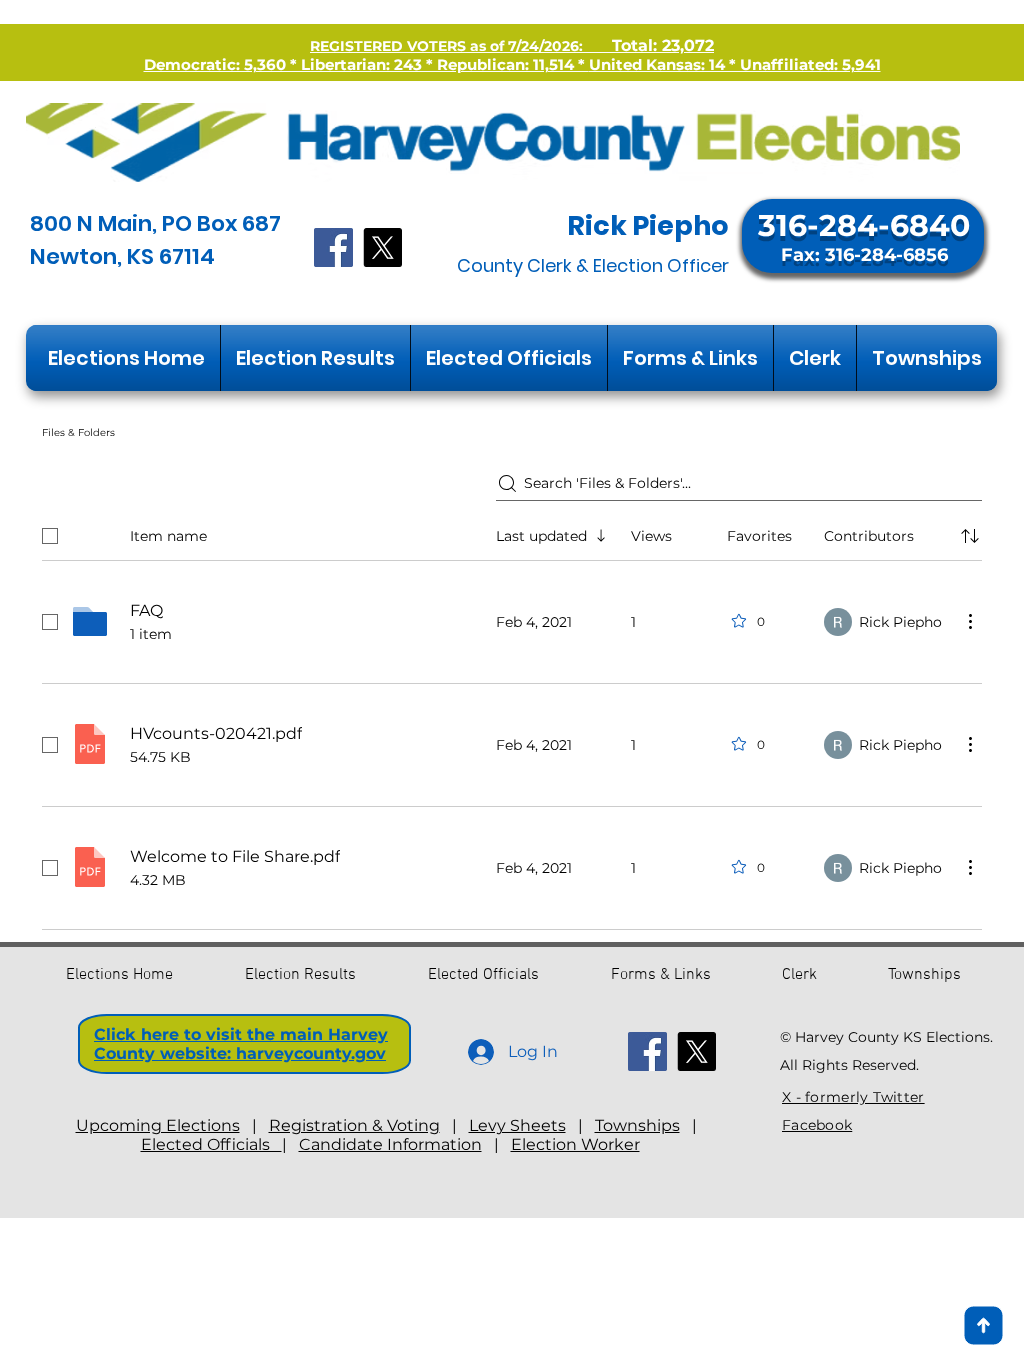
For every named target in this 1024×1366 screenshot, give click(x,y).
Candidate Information (390, 1144)
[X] (382, 247)
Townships (637, 1125)
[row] (512, 532)
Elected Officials (211, 1144)
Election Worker (575, 1144)
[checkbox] (50, 536)
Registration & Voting (354, 1125)
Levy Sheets (517, 1125)
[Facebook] (333, 247)
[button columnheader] (970, 536)
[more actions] (970, 621)
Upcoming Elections (158, 1125)
